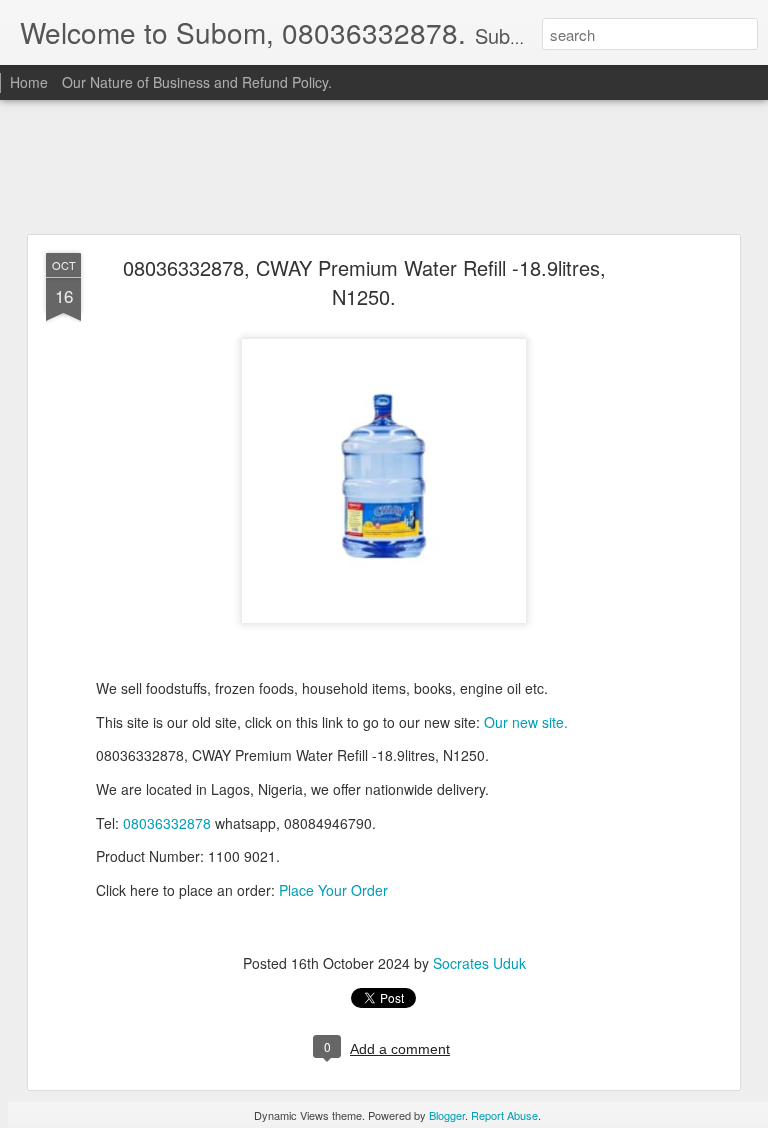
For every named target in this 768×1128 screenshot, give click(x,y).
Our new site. (526, 722)
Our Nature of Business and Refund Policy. (197, 82)
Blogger (447, 1115)
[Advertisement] (384, 168)
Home (29, 82)
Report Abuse (504, 1115)
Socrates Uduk (479, 963)
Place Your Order (333, 890)
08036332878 (167, 823)
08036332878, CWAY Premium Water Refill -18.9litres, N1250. (364, 282)
